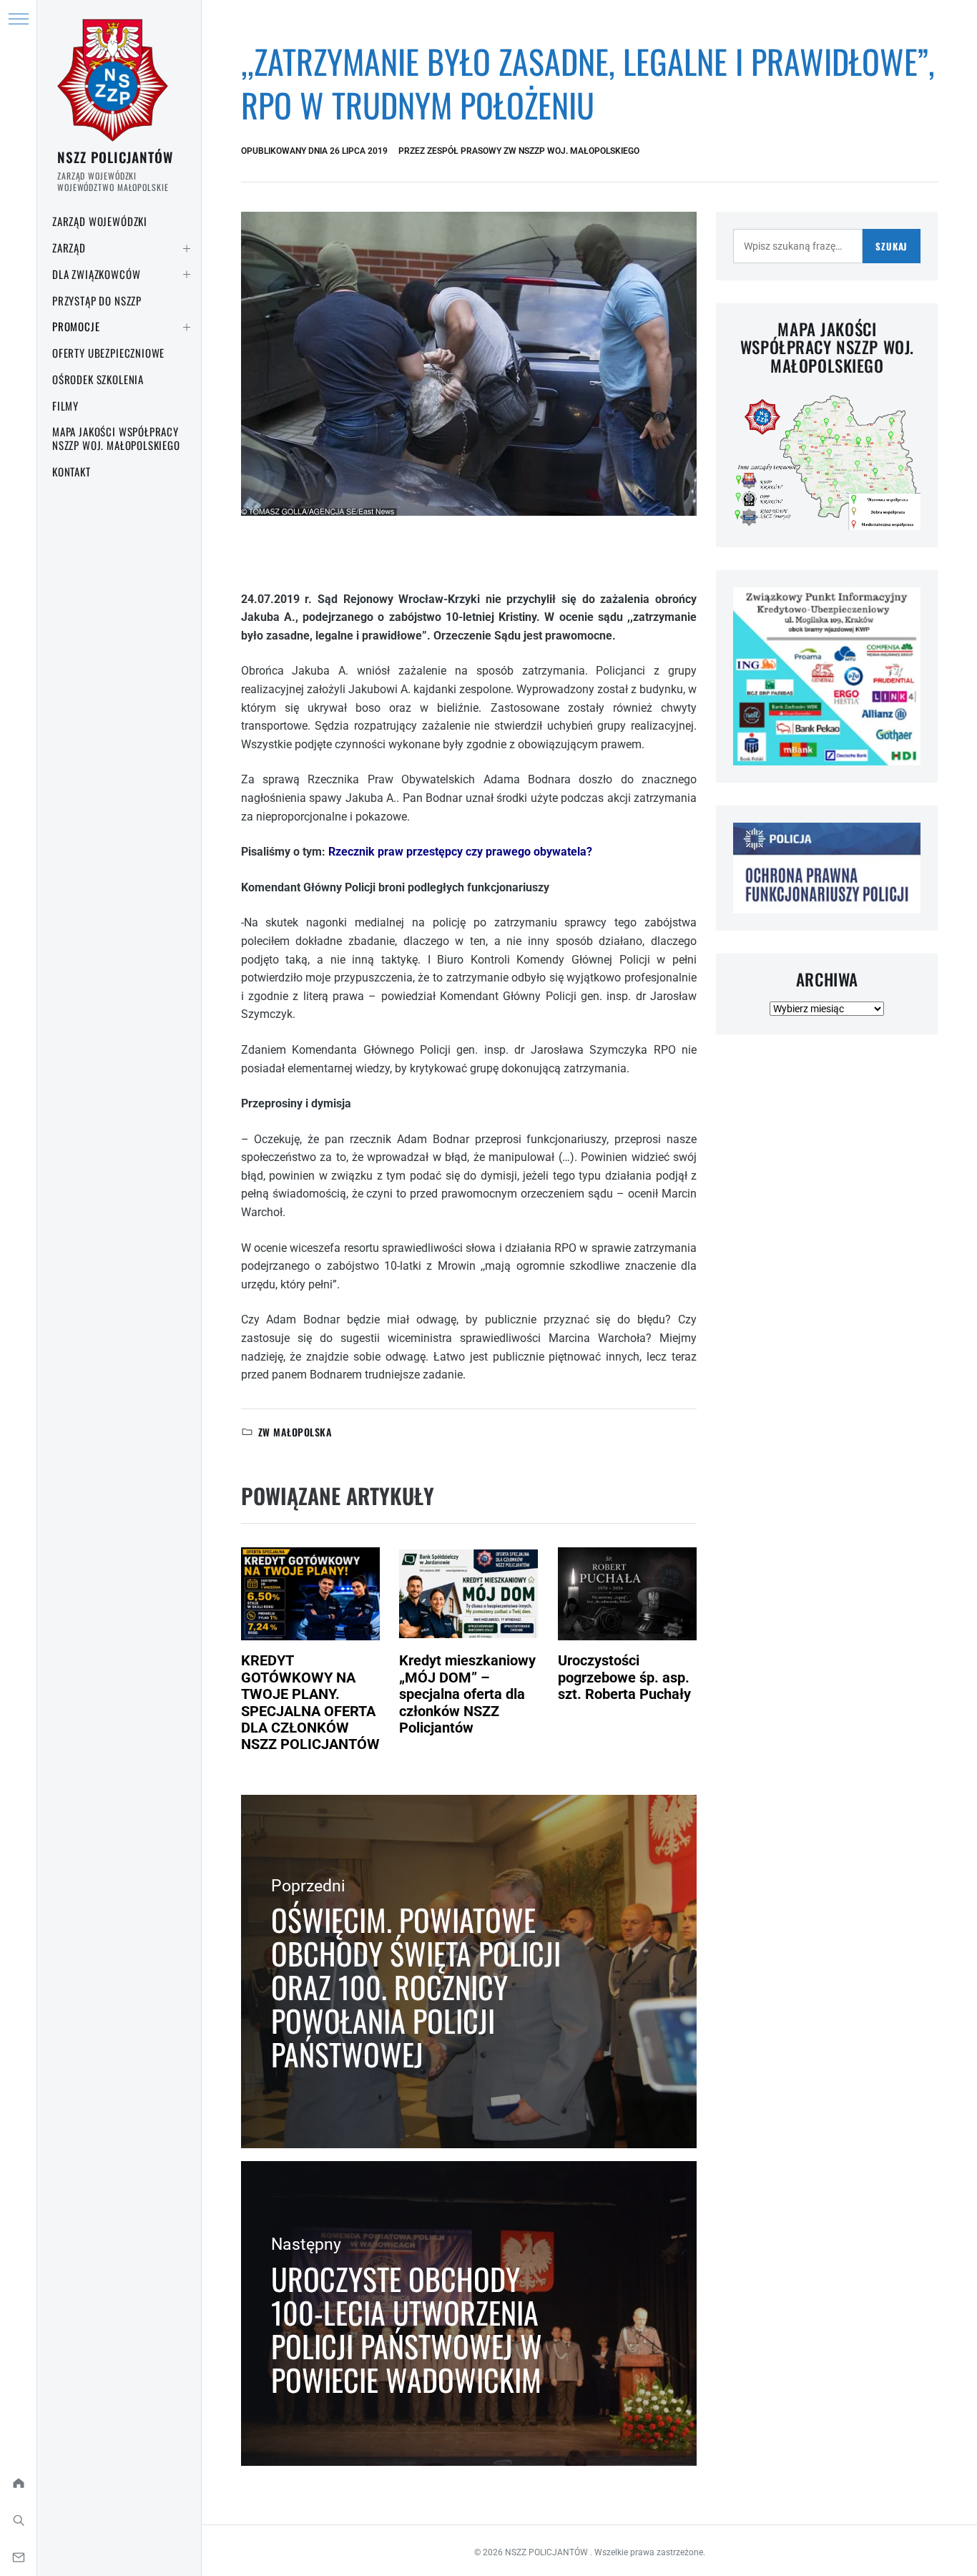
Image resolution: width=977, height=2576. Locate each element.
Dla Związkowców (96, 274)
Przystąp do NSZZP (97, 300)
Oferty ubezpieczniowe (108, 353)
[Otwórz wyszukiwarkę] (18, 2520)
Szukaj (892, 246)
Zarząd (69, 248)
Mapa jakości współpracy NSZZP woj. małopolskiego (116, 438)
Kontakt (72, 471)
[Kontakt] (18, 2557)
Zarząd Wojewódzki (100, 221)
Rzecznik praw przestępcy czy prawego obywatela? (460, 852)
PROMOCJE (76, 326)
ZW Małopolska (295, 1432)
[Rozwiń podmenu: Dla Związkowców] (187, 275)
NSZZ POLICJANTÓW (115, 157)
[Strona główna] (18, 2483)
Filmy (65, 406)
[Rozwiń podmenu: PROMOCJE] (187, 327)
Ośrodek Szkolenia (98, 379)
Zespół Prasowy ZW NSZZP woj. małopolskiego (533, 151)
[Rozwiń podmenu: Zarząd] (187, 248)
